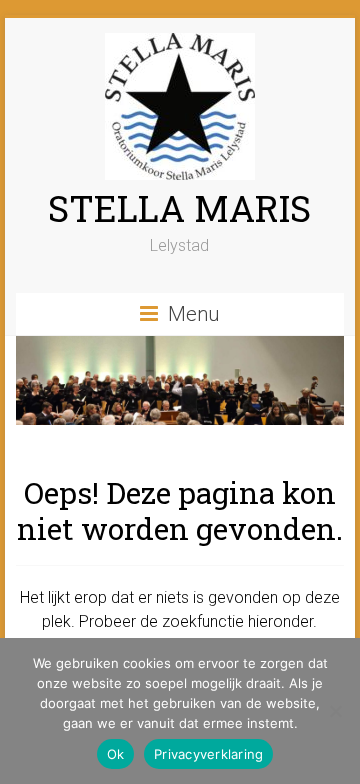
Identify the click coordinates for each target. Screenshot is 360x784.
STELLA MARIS (179, 208)
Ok (116, 754)
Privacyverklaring (208, 754)
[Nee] (335, 711)
